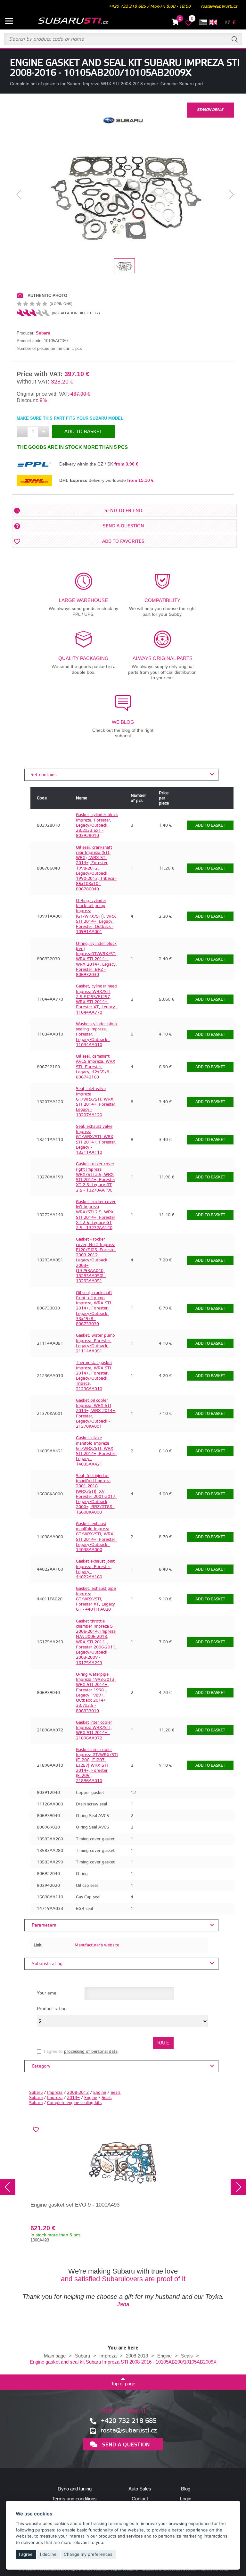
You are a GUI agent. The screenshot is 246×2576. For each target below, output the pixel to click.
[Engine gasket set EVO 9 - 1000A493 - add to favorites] (36, 2130)
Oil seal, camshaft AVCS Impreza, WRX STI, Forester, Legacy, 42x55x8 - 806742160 (96, 1067)
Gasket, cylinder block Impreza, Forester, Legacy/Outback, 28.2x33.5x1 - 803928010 (97, 825)
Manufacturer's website (97, 1945)
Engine (100, 2093)
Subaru (43, 333)
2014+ (73, 2098)
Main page (55, 2356)
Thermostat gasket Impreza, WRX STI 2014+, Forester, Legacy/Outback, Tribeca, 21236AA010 (94, 1376)
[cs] (203, 22)
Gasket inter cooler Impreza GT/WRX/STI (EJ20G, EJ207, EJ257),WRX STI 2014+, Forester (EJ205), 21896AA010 (97, 1765)
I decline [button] (48, 2554)
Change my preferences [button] (88, 2554)
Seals (115, 2093)
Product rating (52, 2009)
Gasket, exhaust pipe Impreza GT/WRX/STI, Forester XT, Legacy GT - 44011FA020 (96, 1599)
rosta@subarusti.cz (219, 6)
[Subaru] (123, 126)
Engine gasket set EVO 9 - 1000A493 (75, 2205)
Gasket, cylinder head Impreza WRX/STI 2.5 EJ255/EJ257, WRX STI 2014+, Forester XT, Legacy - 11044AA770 (97, 999)
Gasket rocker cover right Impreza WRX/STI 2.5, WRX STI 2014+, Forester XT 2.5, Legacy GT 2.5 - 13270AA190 (96, 1177)
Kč (227, 23)
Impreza (55, 2093)
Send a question (123, 526)
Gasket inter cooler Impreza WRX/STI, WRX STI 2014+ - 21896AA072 (94, 1730)
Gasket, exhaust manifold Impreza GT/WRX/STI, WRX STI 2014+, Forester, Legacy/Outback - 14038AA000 (96, 1537)
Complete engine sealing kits (74, 2103)
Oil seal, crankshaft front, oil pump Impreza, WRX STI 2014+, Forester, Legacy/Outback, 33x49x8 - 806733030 (94, 1309)
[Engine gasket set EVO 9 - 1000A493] (123, 2162)
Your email (48, 1993)
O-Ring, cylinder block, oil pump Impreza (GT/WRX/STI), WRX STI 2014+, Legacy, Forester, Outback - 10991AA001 (96, 916)
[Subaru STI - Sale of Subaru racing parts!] (65, 21)
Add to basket (83, 432)
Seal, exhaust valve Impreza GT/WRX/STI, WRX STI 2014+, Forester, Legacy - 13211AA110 (96, 1139)
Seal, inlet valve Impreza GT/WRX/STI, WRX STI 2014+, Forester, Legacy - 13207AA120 (96, 1102)
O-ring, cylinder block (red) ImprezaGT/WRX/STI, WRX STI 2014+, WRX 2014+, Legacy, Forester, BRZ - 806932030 (97, 959)
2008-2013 (78, 2093)
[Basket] (175, 23)
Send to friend (123, 511)
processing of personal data (91, 2052)
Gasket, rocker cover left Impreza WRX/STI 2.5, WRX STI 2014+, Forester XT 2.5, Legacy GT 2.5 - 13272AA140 (96, 1215)
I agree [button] (26, 2554)
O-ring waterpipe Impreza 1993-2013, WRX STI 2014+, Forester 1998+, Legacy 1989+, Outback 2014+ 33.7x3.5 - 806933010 (96, 1693)
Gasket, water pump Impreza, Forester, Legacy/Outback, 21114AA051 (95, 1343)
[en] (213, 22)
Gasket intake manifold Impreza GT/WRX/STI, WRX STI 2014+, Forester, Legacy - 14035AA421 (96, 1451)
